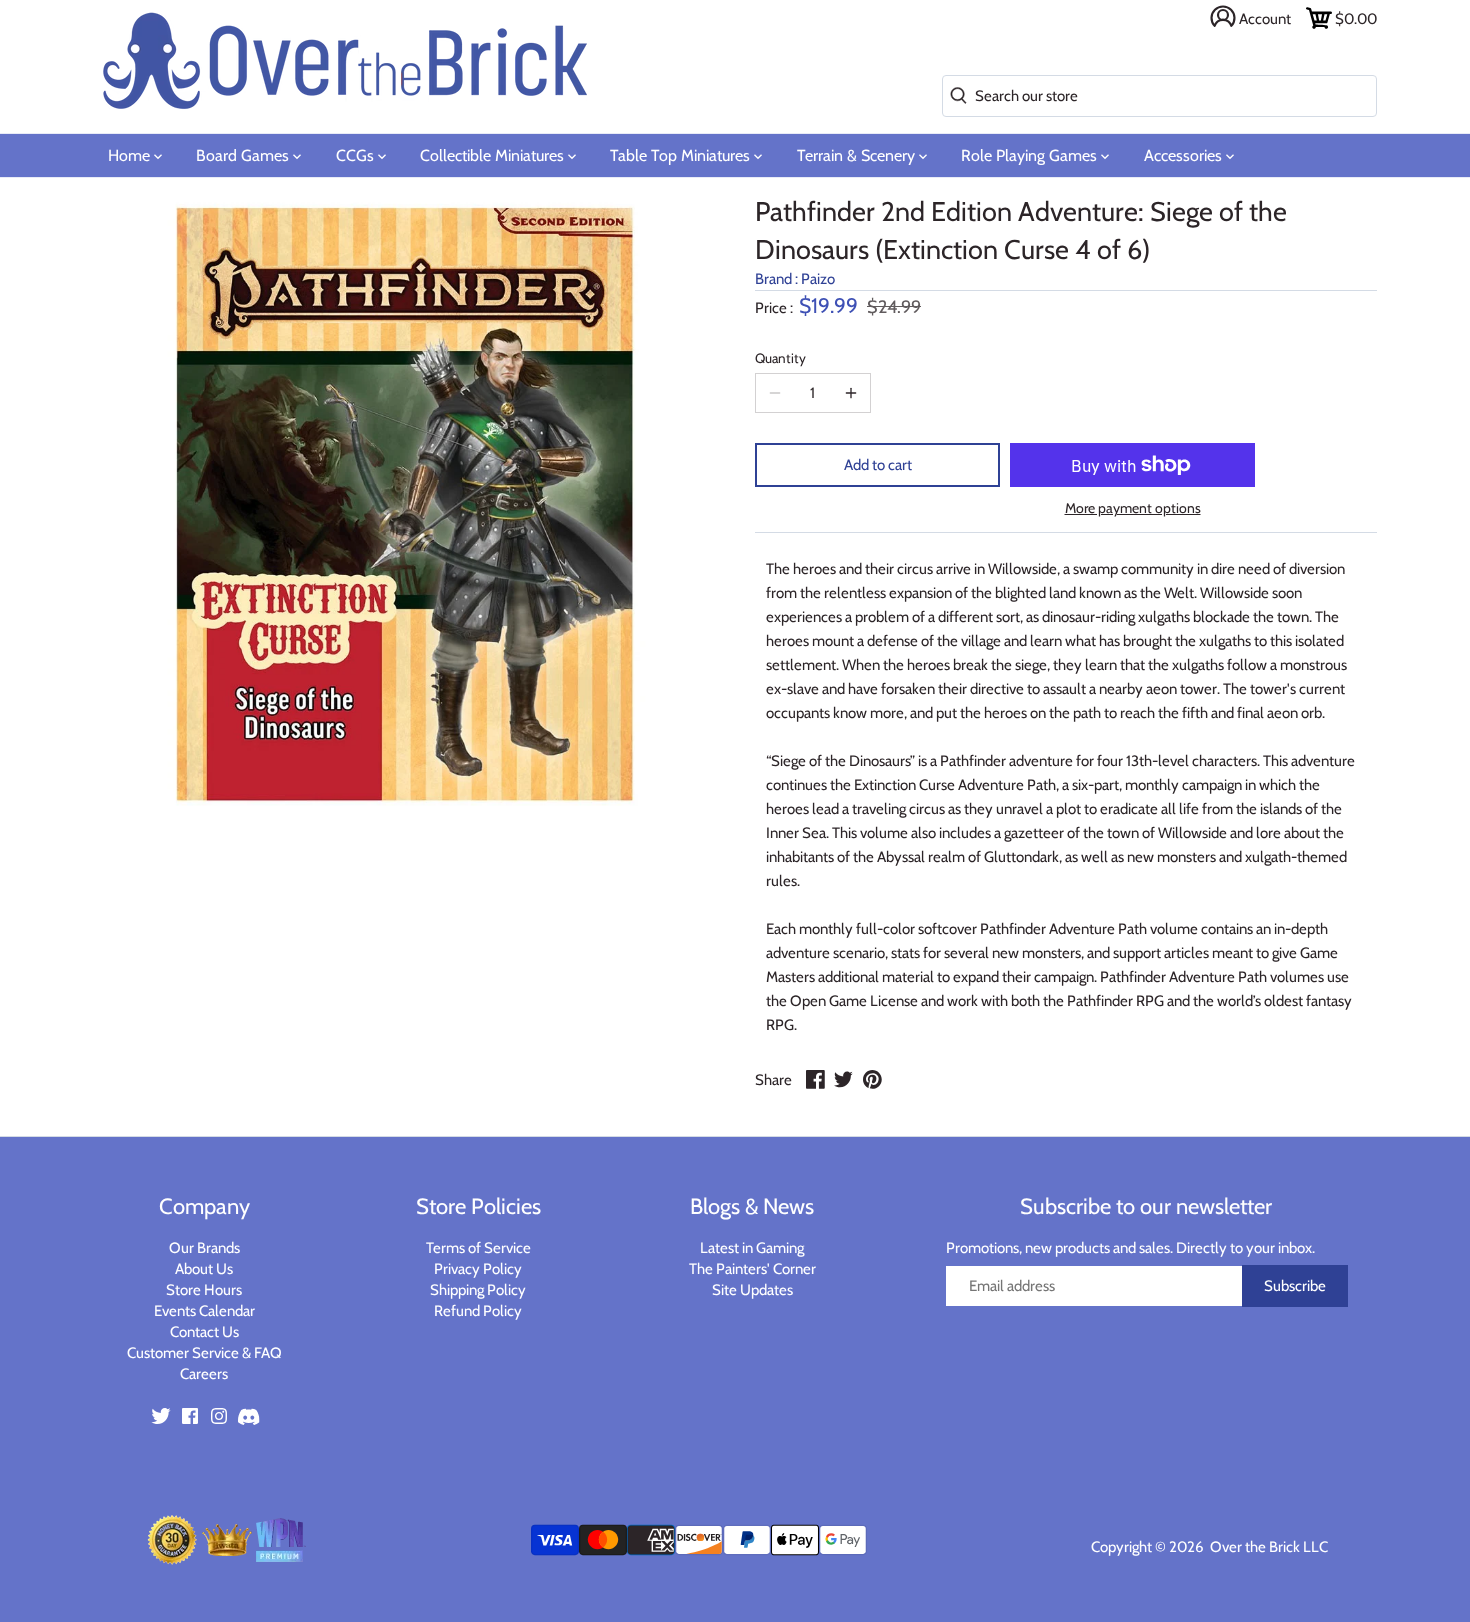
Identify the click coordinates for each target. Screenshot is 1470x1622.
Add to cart (878, 465)
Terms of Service (478, 1248)
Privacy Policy (478, 1269)
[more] (851, 393)
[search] (954, 96)
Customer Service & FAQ (204, 1353)
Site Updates (752, 1290)
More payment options (1133, 508)
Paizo (818, 279)
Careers (204, 1374)
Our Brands (204, 1248)
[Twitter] (161, 1415)
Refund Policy (478, 1311)
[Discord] (248, 1415)
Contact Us (204, 1332)
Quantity (780, 358)
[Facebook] (190, 1415)
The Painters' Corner (752, 1269)
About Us (204, 1269)
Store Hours (204, 1290)
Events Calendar (204, 1311)
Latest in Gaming (752, 1248)
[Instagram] (219, 1415)
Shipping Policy (478, 1290)
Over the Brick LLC (1267, 1547)
